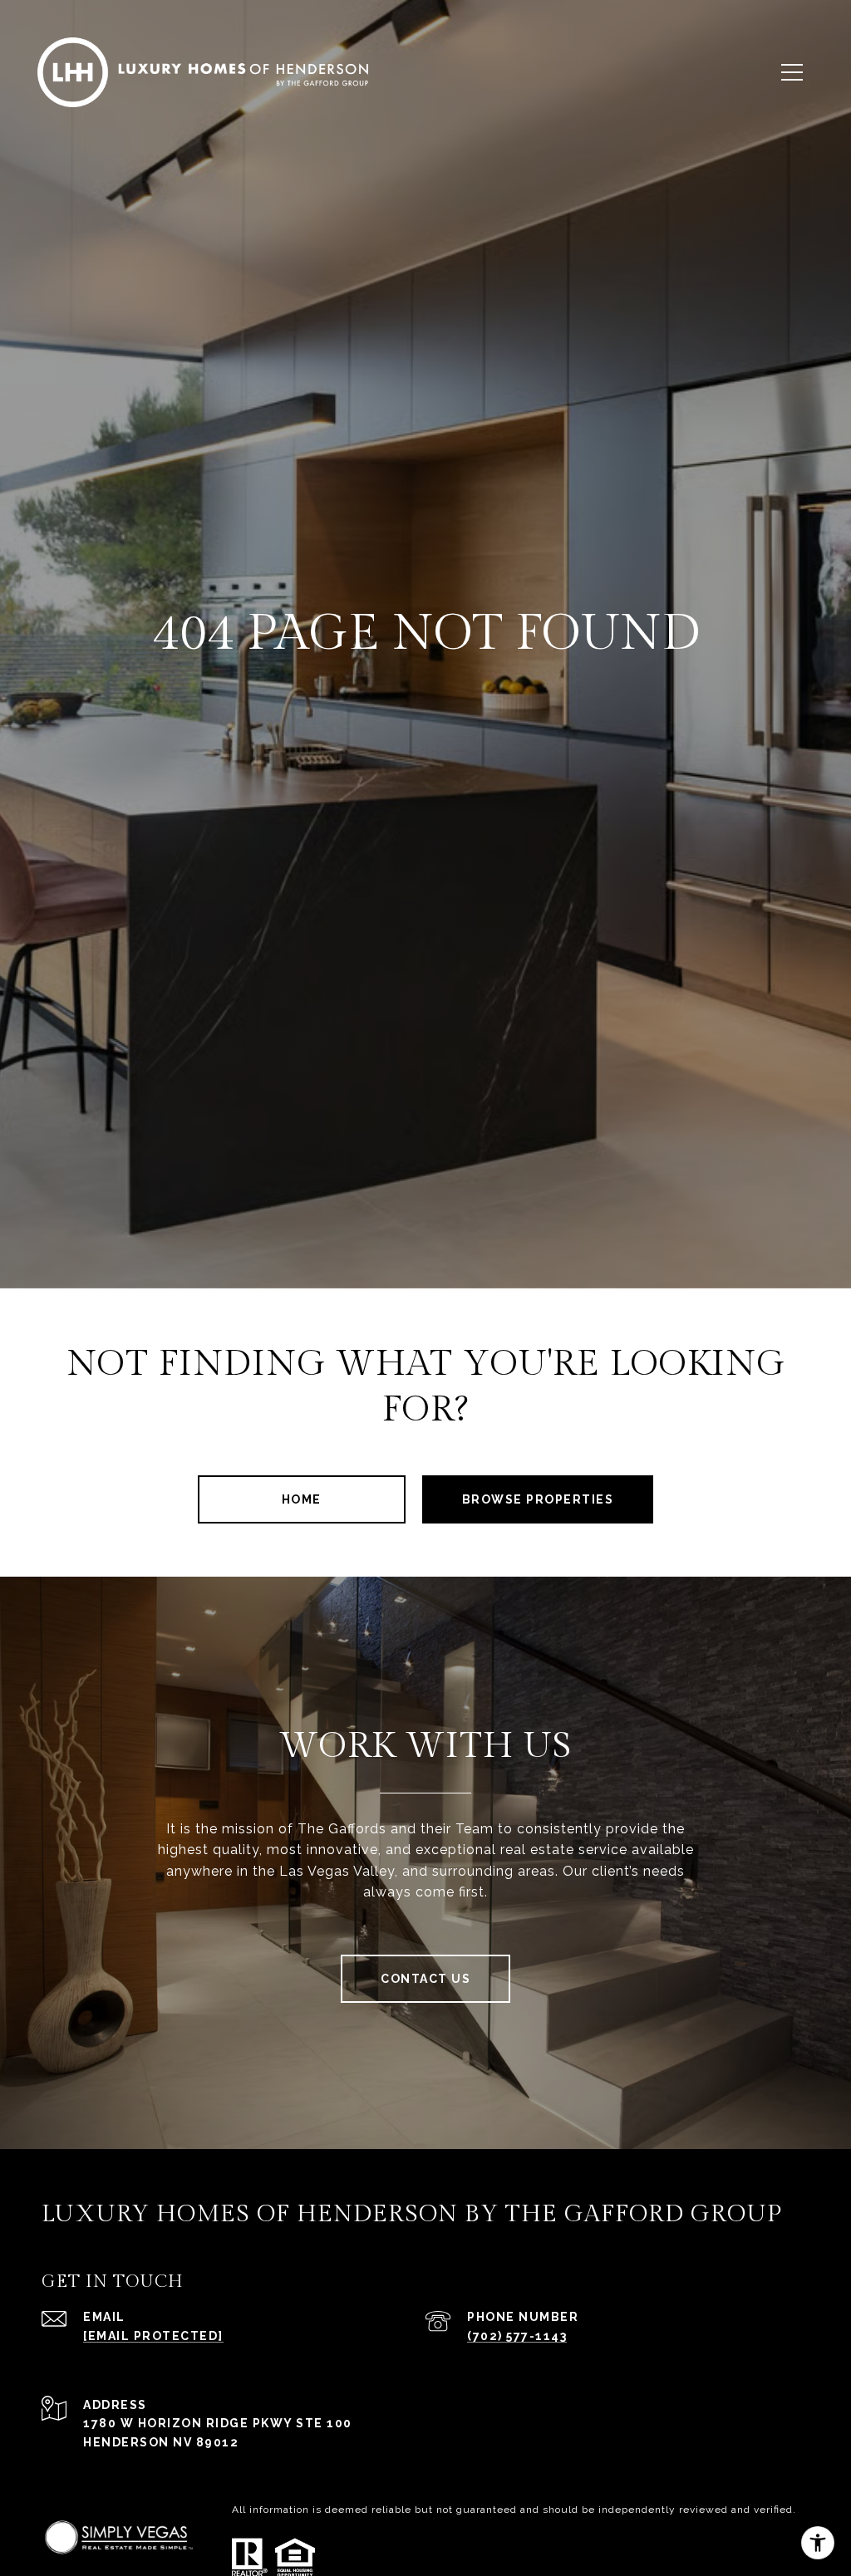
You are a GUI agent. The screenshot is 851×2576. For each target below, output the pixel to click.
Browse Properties (538, 1499)
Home (302, 1499)
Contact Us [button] (425, 1979)
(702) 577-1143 (517, 2336)
